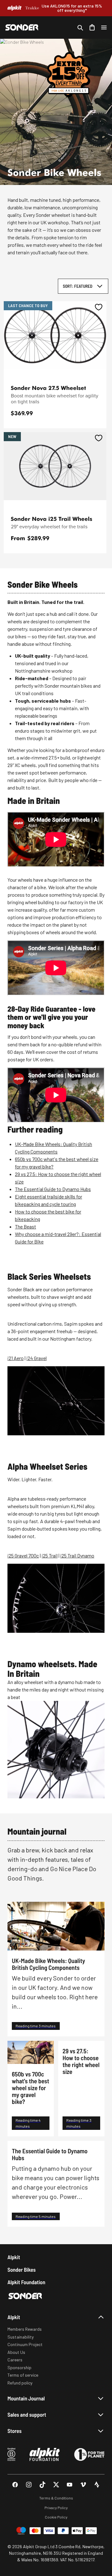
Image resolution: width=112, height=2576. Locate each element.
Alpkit (14, 2257)
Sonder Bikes (21, 2270)
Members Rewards (25, 2329)
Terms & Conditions (56, 2498)
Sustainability (21, 2337)
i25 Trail (50, 1555)
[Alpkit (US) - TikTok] (42, 2485)
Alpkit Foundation (26, 2282)
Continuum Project (25, 2344)
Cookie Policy (56, 2517)
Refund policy (20, 2383)
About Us (16, 2352)
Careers (15, 2360)
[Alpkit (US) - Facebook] (15, 2485)
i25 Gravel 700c (23, 1555)
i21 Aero (16, 1358)
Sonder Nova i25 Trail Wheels (52, 519)
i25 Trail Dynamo (77, 1555)
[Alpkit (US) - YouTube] (70, 2485)
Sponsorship (19, 2367)
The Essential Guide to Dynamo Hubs (53, 1189)
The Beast (26, 1226)
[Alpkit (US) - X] (56, 2485)
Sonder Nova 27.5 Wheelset (49, 388)
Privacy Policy (56, 2508)
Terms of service (23, 2375)
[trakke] (32, 8)
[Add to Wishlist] (99, 307)
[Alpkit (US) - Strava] (97, 2485)
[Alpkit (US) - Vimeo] (83, 2485)
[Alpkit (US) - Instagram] (29, 2485)
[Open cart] (92, 27)
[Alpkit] (14, 8)
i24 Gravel (37, 1358)
